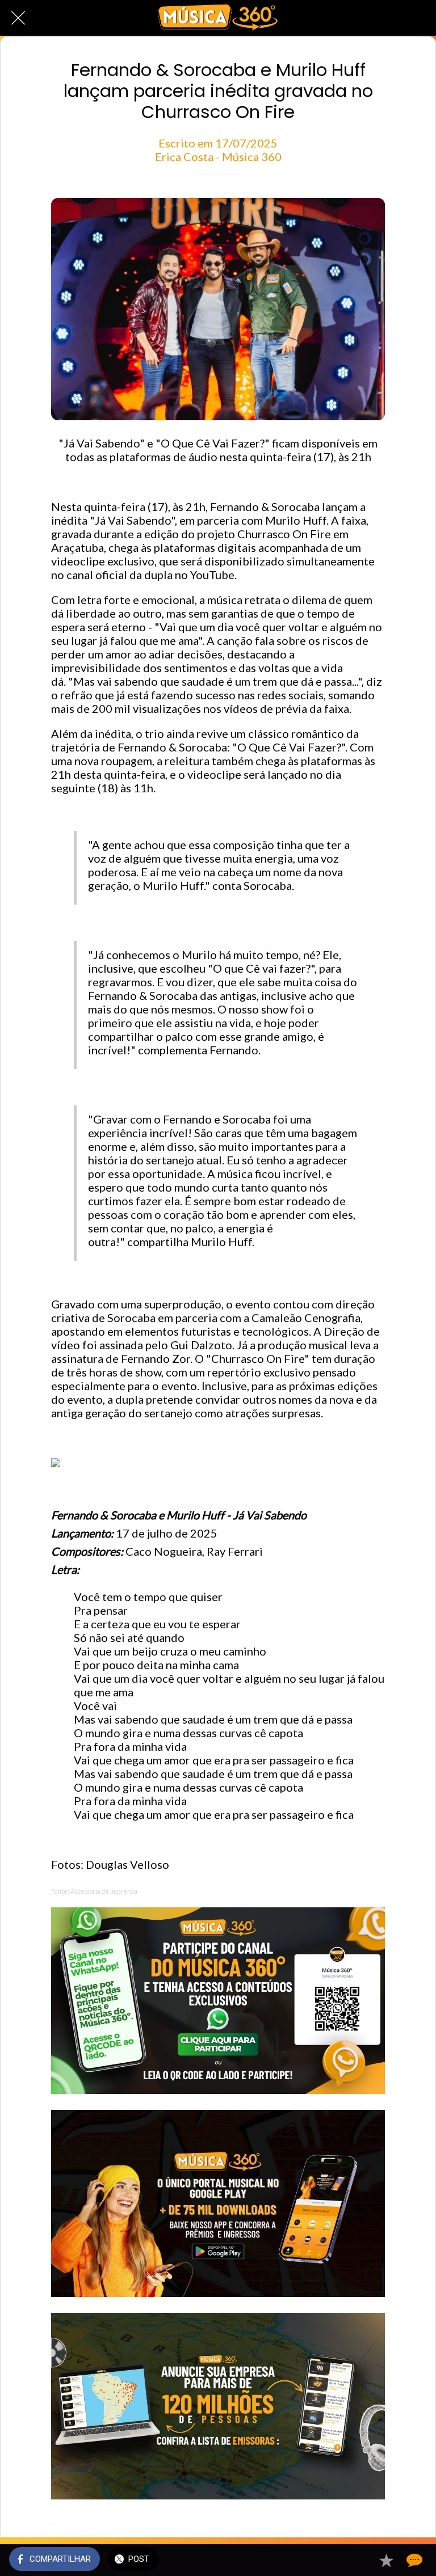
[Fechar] (18, 18)
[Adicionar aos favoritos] (386, 2560)
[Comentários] (413, 2560)
